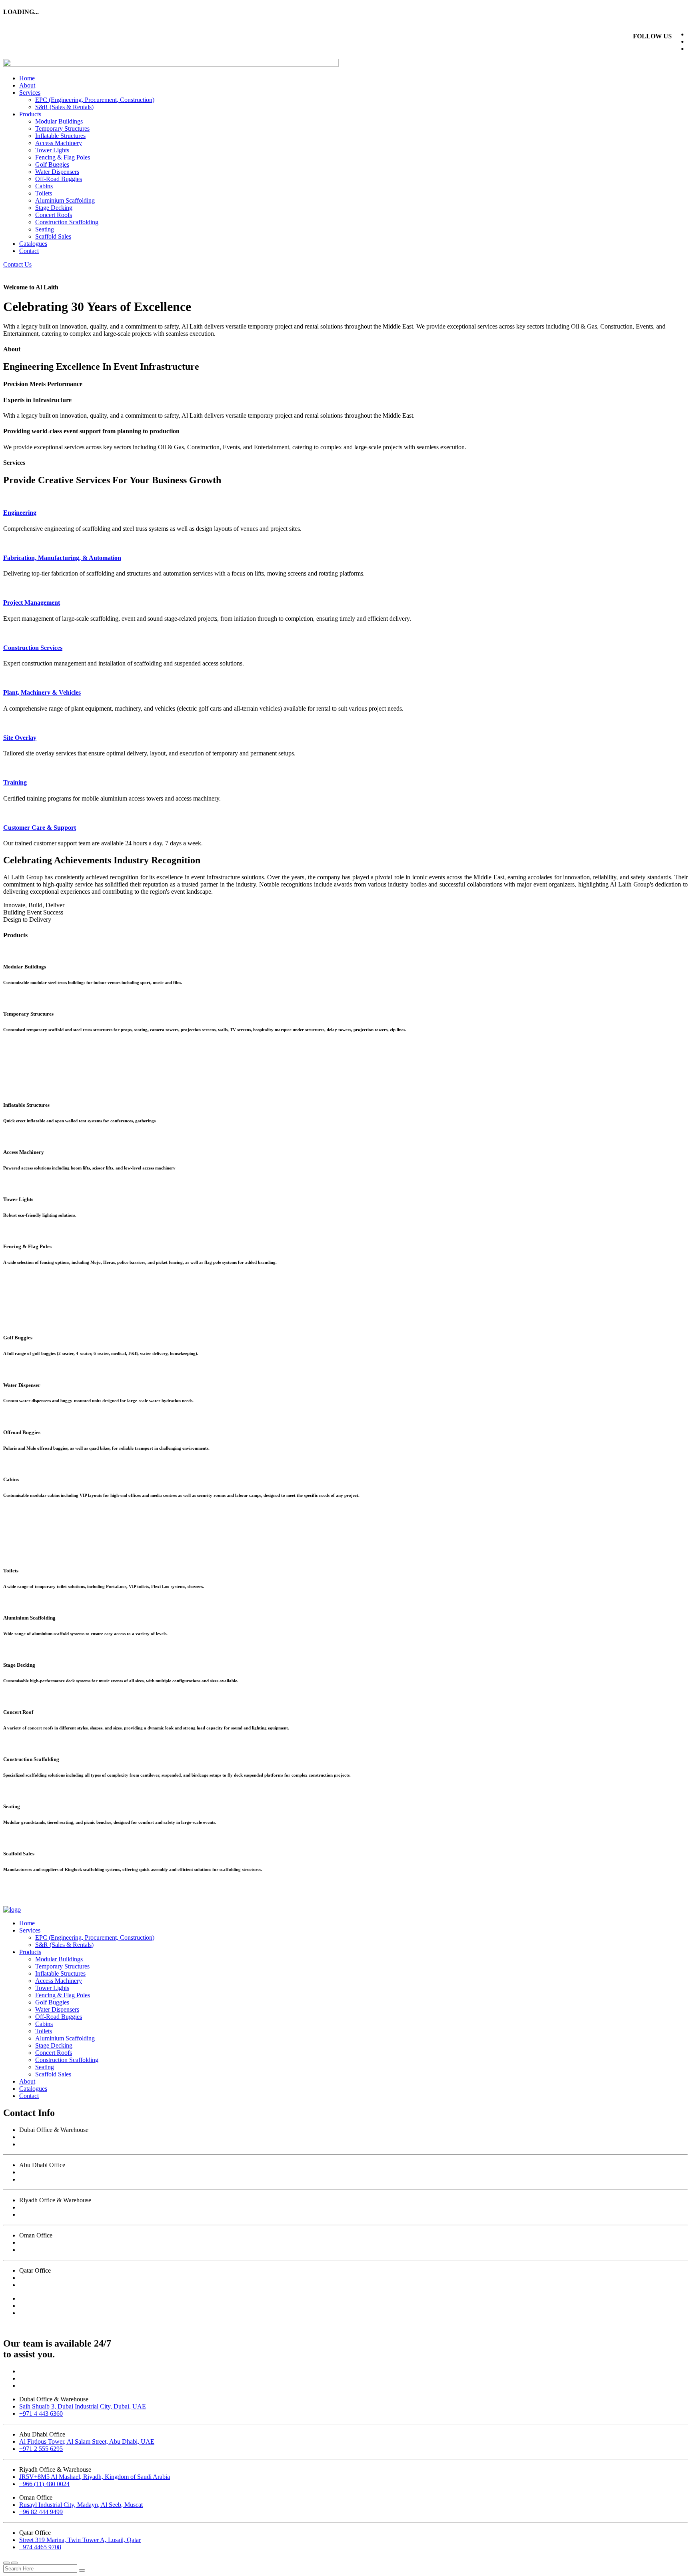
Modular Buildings (59, 121)
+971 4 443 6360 (41, 2144)
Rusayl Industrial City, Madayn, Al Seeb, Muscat (81, 2242)
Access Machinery (59, 143)
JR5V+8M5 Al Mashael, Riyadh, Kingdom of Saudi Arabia (95, 2207)
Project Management (32, 603)
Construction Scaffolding (67, 222)
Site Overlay (20, 738)
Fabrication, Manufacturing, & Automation (62, 558)
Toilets (44, 193)
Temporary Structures (62, 129)
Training (15, 782)
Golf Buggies (52, 164)
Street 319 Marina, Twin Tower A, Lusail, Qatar (80, 2278)
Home (27, 78)
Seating (45, 229)
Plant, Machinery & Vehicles (42, 692)
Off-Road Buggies (59, 179)
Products (30, 114)
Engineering (20, 513)
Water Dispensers (57, 172)
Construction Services (33, 648)
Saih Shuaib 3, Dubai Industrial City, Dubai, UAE (83, 2137)
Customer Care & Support (40, 828)
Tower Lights (52, 150)
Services (30, 93)
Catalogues (33, 244)
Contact (29, 251)
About (27, 85)
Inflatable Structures (60, 136)
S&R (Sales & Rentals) (64, 107)
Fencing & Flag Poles (63, 157)
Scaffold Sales (53, 236)
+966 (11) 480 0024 (44, 2214)
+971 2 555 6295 (41, 2179)
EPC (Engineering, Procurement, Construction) (95, 100)
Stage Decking (54, 208)
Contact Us (17, 264)
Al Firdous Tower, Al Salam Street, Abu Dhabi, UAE (87, 2172)
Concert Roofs (54, 215)
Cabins (44, 186)
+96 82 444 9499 (41, 2250)
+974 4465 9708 (40, 2285)
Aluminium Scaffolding (65, 200)
